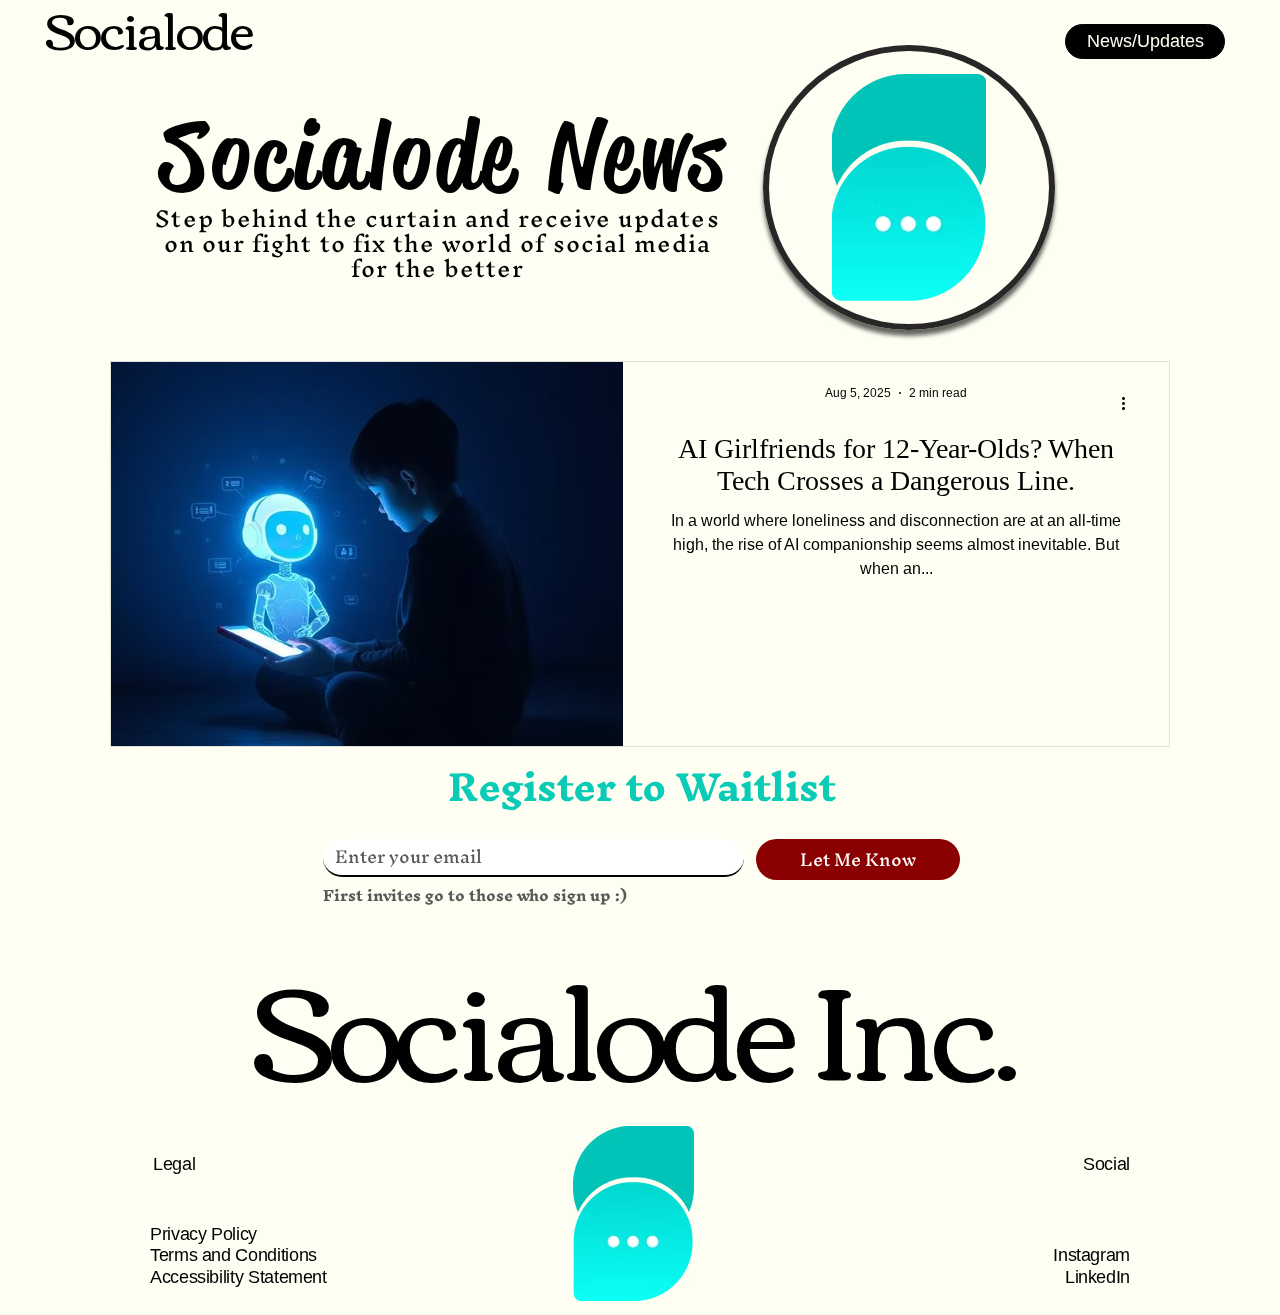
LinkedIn (1097, 1277)
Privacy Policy (203, 1234)
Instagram (1091, 1255)
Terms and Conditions (233, 1255)
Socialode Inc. (633, 1021)
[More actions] (1130, 403)
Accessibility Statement (238, 1277)
